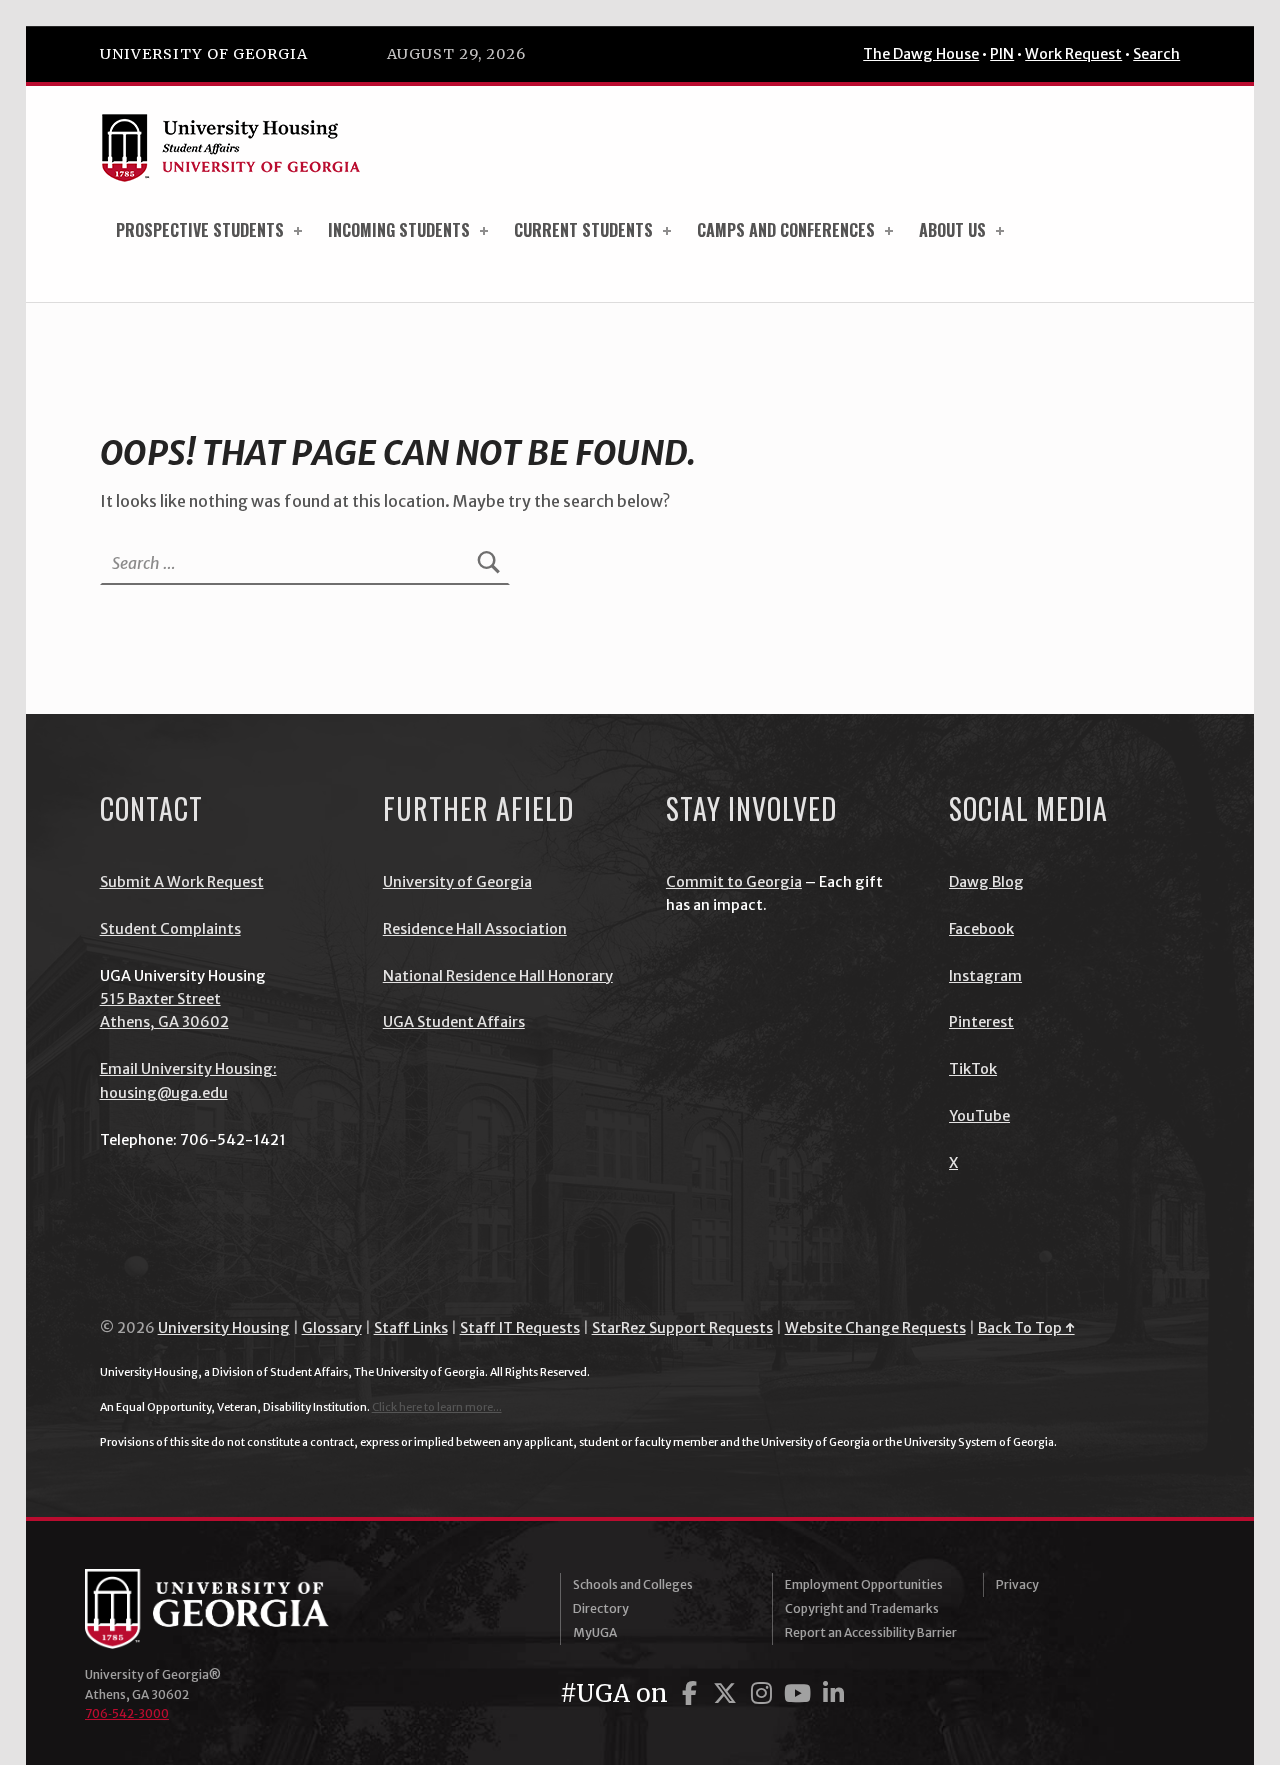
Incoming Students (399, 230)
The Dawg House (921, 54)
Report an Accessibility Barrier (871, 1632)
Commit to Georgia (734, 882)
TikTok (973, 1069)
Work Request (1073, 54)
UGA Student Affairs (454, 1022)
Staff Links (411, 1328)
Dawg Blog (986, 882)
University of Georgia (204, 54)
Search (1156, 54)
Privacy (1017, 1584)
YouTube (979, 1116)
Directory (601, 1608)
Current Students (583, 230)
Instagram (985, 976)
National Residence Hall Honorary (498, 976)
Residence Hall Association (475, 929)
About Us (952, 230)
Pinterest (981, 1022)
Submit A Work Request (182, 882)
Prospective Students (200, 230)
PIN (1002, 54)
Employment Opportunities (864, 1584)
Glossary (332, 1328)
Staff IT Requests (520, 1328)
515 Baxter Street (160, 999)
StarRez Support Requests (682, 1328)
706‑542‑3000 (127, 1713)
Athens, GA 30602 (164, 1022)
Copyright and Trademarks (862, 1608)
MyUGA (595, 1632)
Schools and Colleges (633, 1584)
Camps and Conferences (786, 230)
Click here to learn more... (437, 1407)
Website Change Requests (875, 1328)
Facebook (981, 929)
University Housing (224, 1328)
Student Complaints (170, 929)
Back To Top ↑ (1026, 1328)
